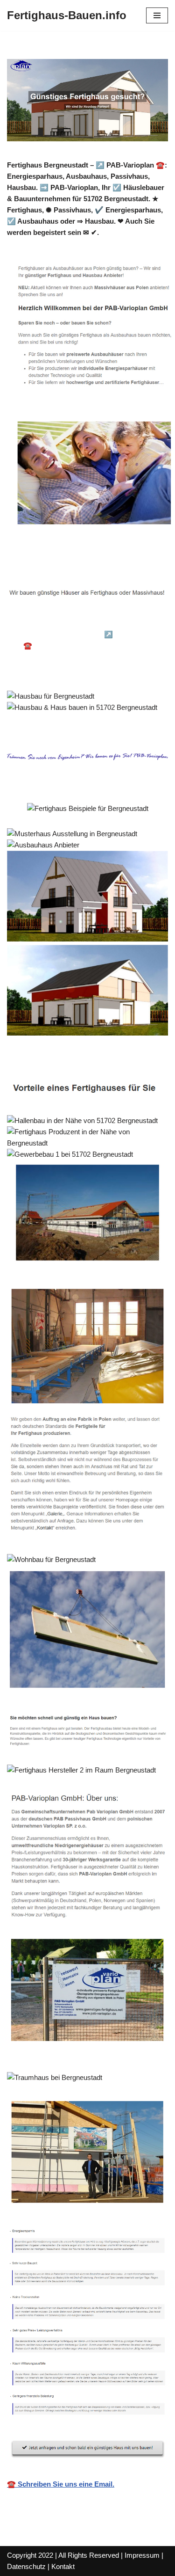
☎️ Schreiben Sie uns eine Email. (61, 2484)
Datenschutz (26, 2566)
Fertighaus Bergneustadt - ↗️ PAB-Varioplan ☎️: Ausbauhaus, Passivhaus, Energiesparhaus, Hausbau (91, 646)
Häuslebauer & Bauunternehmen (73, 621)
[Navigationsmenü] (157, 15)
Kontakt (63, 2566)
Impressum (142, 2555)
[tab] (73, 621)
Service (35, 670)
